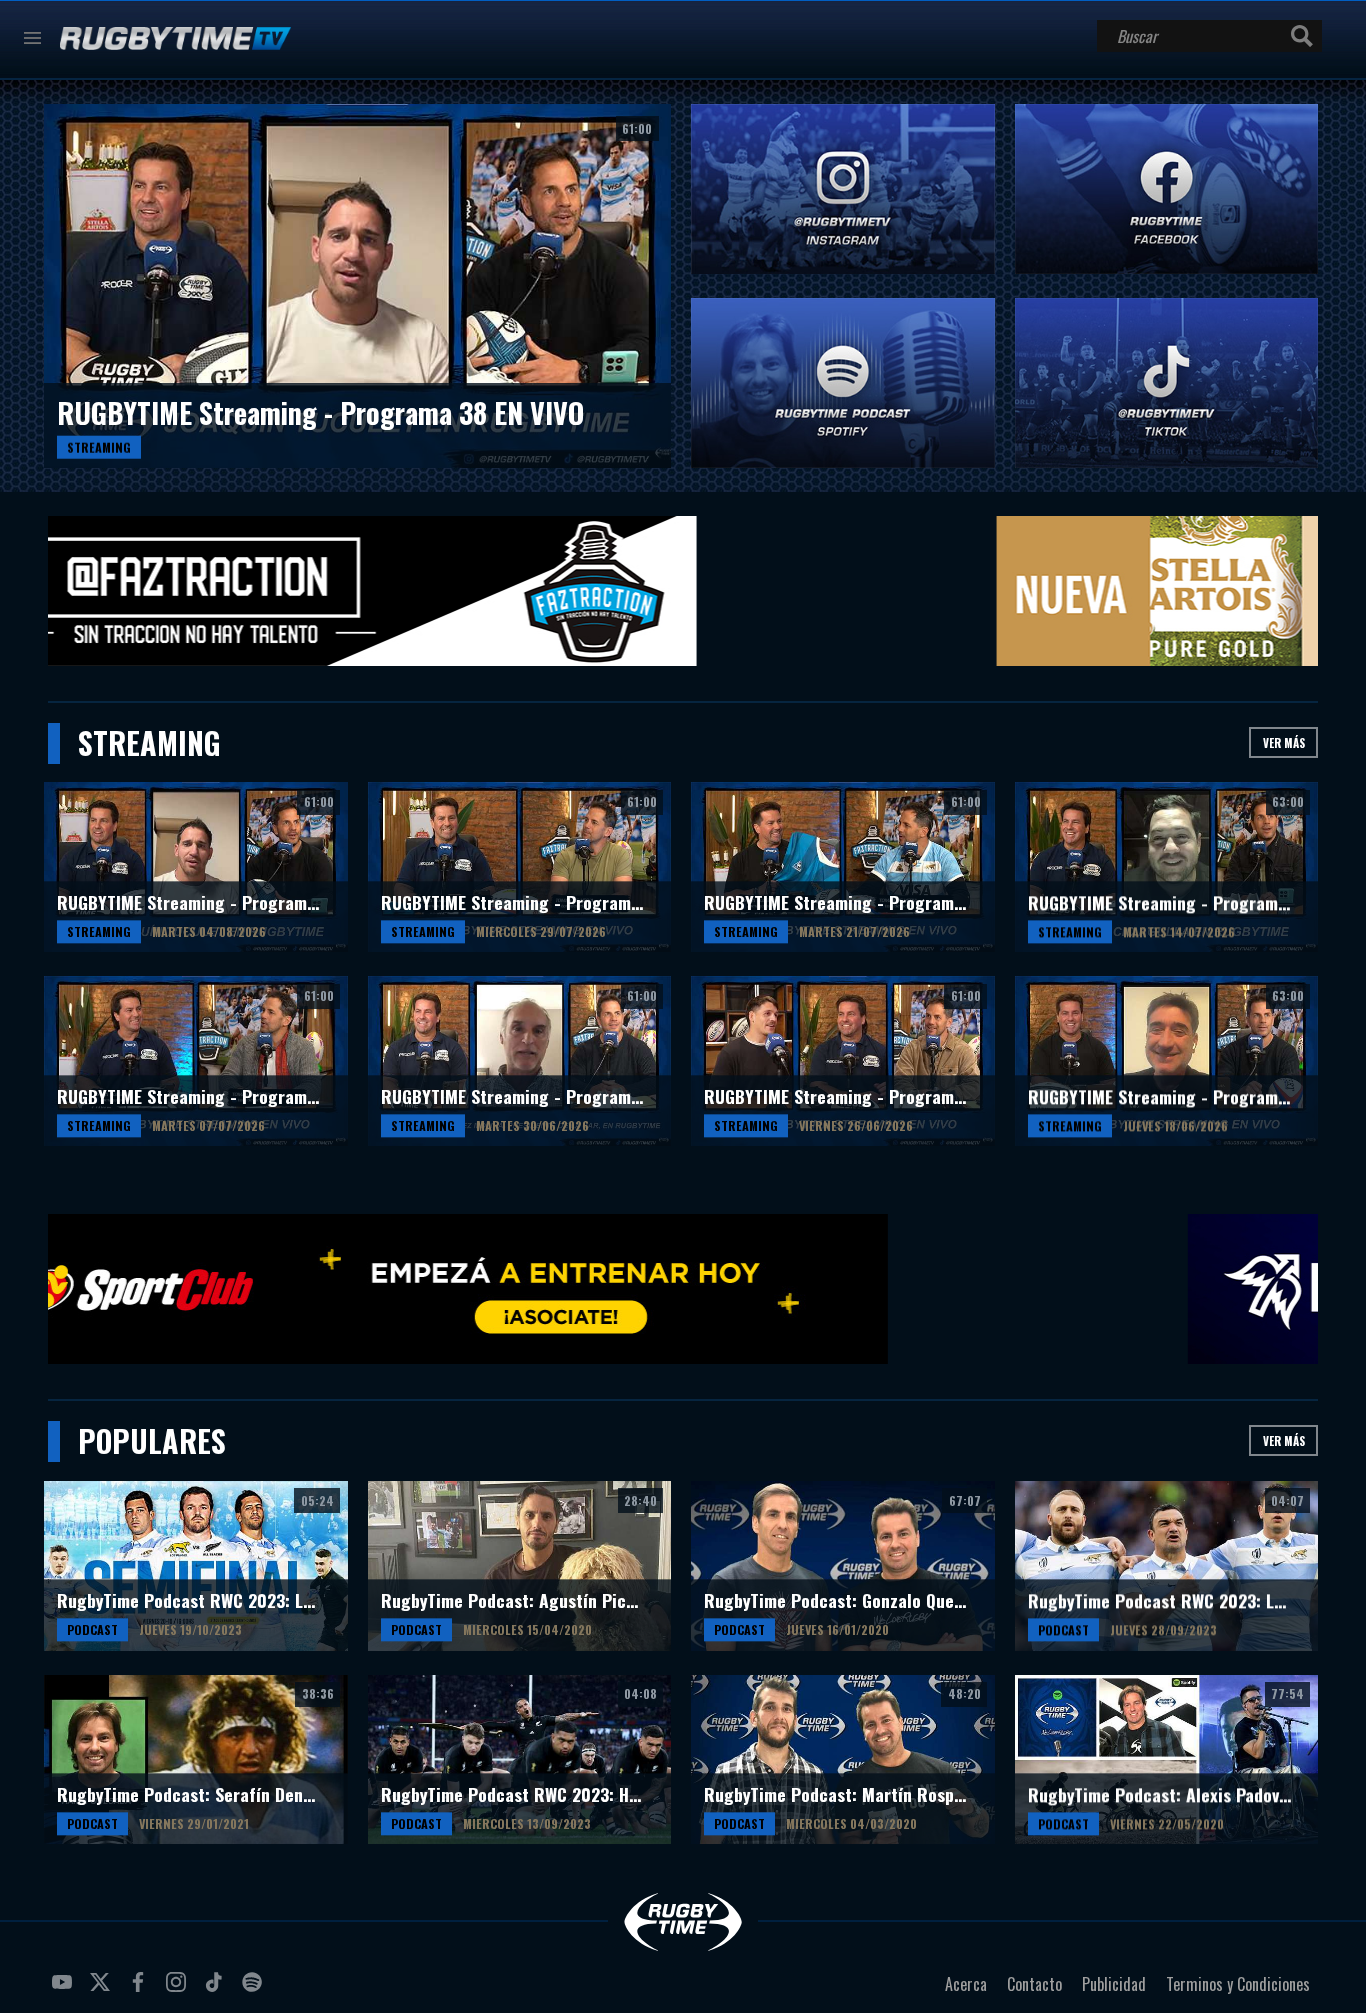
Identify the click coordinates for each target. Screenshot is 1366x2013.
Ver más (1284, 742)
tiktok (217, 1990)
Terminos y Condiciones (1238, 1984)
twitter (103, 1990)
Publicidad (1114, 1984)
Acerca (966, 1984)
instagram (179, 1990)
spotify (255, 1990)
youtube (65, 1990)
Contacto (1034, 1984)
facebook (141, 1990)
